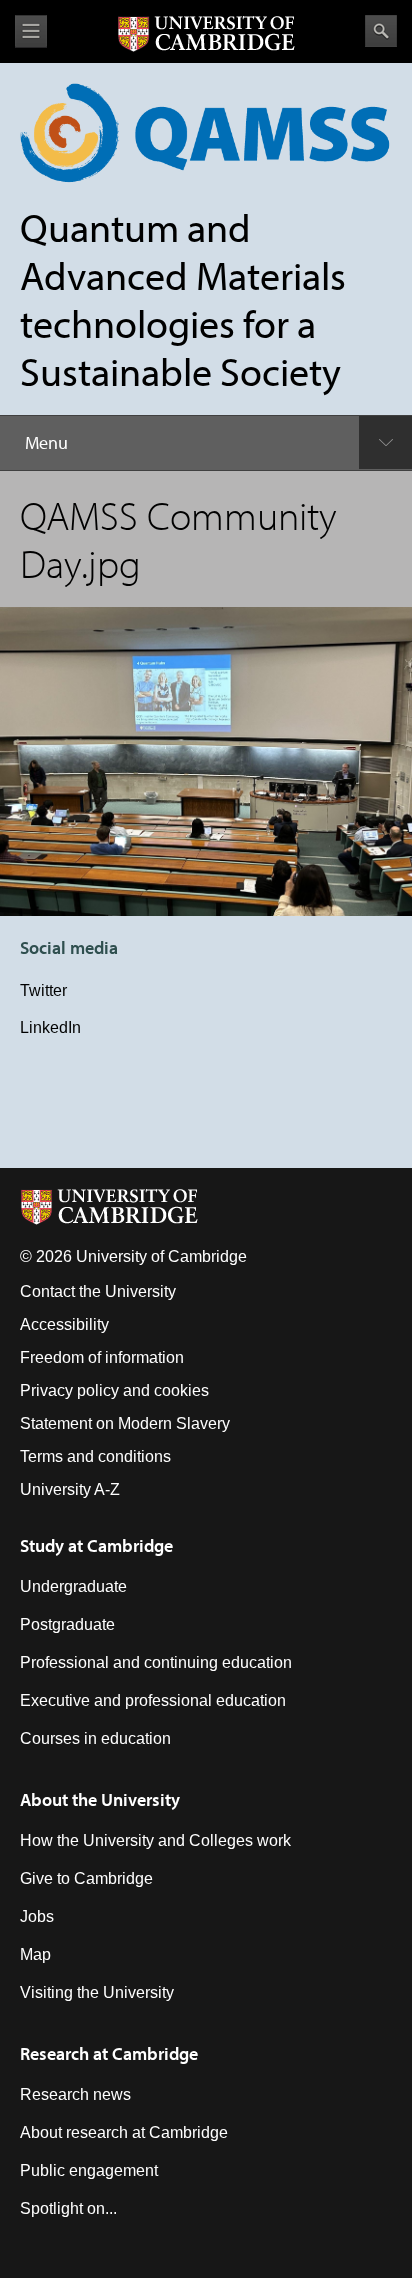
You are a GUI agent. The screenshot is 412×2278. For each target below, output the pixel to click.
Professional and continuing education (156, 1662)
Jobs (37, 1916)
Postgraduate (67, 1624)
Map (35, 1954)
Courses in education (95, 1738)
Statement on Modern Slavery (125, 1423)
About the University (100, 1799)
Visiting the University (97, 1992)
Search (381, 31)
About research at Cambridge (124, 2132)
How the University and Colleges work (155, 1840)
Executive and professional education (153, 1700)
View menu (31, 31)
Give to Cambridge (86, 1878)
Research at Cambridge (109, 2053)
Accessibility (64, 1324)
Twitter (43, 990)
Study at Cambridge (96, 1545)
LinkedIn (50, 1027)
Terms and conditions (95, 1456)
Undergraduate (73, 1586)
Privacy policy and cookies (114, 1390)
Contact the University (98, 1291)
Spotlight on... (68, 2208)
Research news (75, 2094)
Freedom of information (102, 1357)
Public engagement (89, 2170)
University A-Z (70, 1489)
